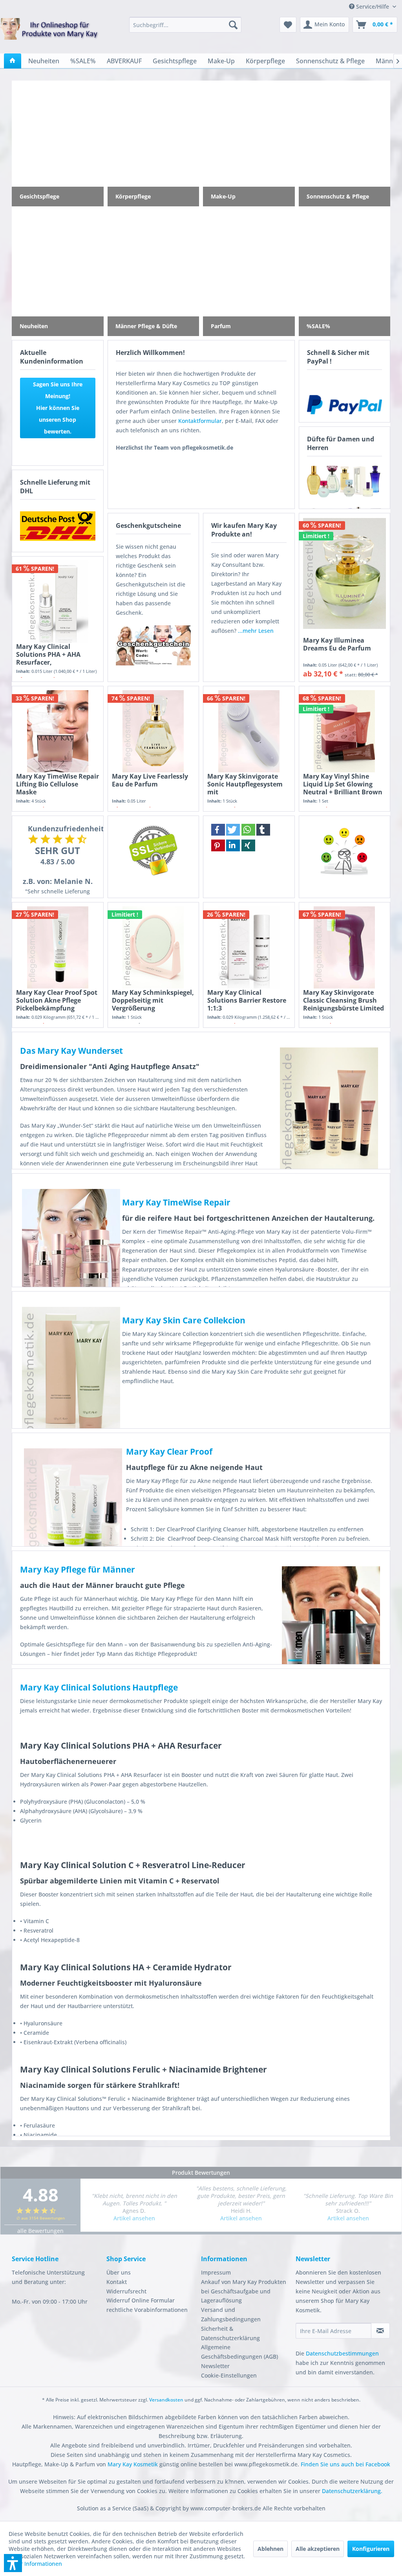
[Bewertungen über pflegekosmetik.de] (345, 850)
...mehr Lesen (256, 631)
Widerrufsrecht (126, 2291)
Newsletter (215, 2366)
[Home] (13, 61)
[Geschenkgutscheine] (153, 645)
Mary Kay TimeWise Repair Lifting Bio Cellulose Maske (58, 784)
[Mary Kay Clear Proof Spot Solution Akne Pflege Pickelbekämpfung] (58, 947)
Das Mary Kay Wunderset (71, 1051)
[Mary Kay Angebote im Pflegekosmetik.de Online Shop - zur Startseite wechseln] (49, 34)
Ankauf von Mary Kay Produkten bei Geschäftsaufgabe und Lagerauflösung (244, 2291)
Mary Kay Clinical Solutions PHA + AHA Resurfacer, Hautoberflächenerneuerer (58, 654)
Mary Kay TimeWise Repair (176, 1202)
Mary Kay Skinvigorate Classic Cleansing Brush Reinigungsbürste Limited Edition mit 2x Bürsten (344, 1000)
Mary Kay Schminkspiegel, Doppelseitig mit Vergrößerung (153, 1000)
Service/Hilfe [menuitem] (373, 6)
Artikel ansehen (134, 2218)
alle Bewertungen (40, 2231)
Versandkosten (166, 2400)
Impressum (216, 2272)
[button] (218, 830)
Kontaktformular (200, 421)
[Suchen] (233, 25)
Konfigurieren (371, 2549)
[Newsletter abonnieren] (380, 2331)
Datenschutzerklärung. (352, 2491)
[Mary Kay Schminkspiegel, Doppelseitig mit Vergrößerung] (153, 947)
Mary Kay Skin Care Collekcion (184, 1320)
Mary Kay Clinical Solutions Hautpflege (99, 1687)
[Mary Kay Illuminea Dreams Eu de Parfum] (345, 573)
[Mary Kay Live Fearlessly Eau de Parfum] (153, 731)
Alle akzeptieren (318, 2549)
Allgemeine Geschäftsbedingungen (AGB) (239, 2352)
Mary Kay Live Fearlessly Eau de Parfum (150, 780)
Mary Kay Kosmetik (133, 2464)
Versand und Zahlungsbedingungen (231, 2314)
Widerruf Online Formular (141, 2300)
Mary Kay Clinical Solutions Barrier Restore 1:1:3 (247, 1000)
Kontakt (117, 2282)
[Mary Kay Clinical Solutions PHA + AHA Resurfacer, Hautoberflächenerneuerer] (58, 602)
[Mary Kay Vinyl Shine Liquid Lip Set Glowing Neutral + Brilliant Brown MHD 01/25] (345, 731)
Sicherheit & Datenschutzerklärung (230, 2333)
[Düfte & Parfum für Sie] (345, 481)
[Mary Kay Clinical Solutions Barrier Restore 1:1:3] (249, 947)
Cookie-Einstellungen (229, 2375)
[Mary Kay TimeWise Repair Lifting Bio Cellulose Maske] (58, 731)
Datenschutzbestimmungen (342, 2353)
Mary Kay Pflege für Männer (78, 1569)
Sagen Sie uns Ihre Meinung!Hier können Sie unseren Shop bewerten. (58, 408)
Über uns (119, 2272)
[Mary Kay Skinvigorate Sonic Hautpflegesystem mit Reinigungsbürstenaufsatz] (249, 731)
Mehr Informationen (35, 2564)
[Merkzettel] (288, 25)
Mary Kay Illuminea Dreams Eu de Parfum (337, 644)
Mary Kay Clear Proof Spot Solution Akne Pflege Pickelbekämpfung (57, 1000)
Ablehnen (270, 2549)
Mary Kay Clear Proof (169, 1452)
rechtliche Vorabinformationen (147, 2310)
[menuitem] (185, 25)
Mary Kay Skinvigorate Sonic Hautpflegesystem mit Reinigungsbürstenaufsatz (249, 784)
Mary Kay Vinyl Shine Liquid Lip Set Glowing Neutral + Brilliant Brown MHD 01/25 (343, 784)
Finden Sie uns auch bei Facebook (345, 2464)
